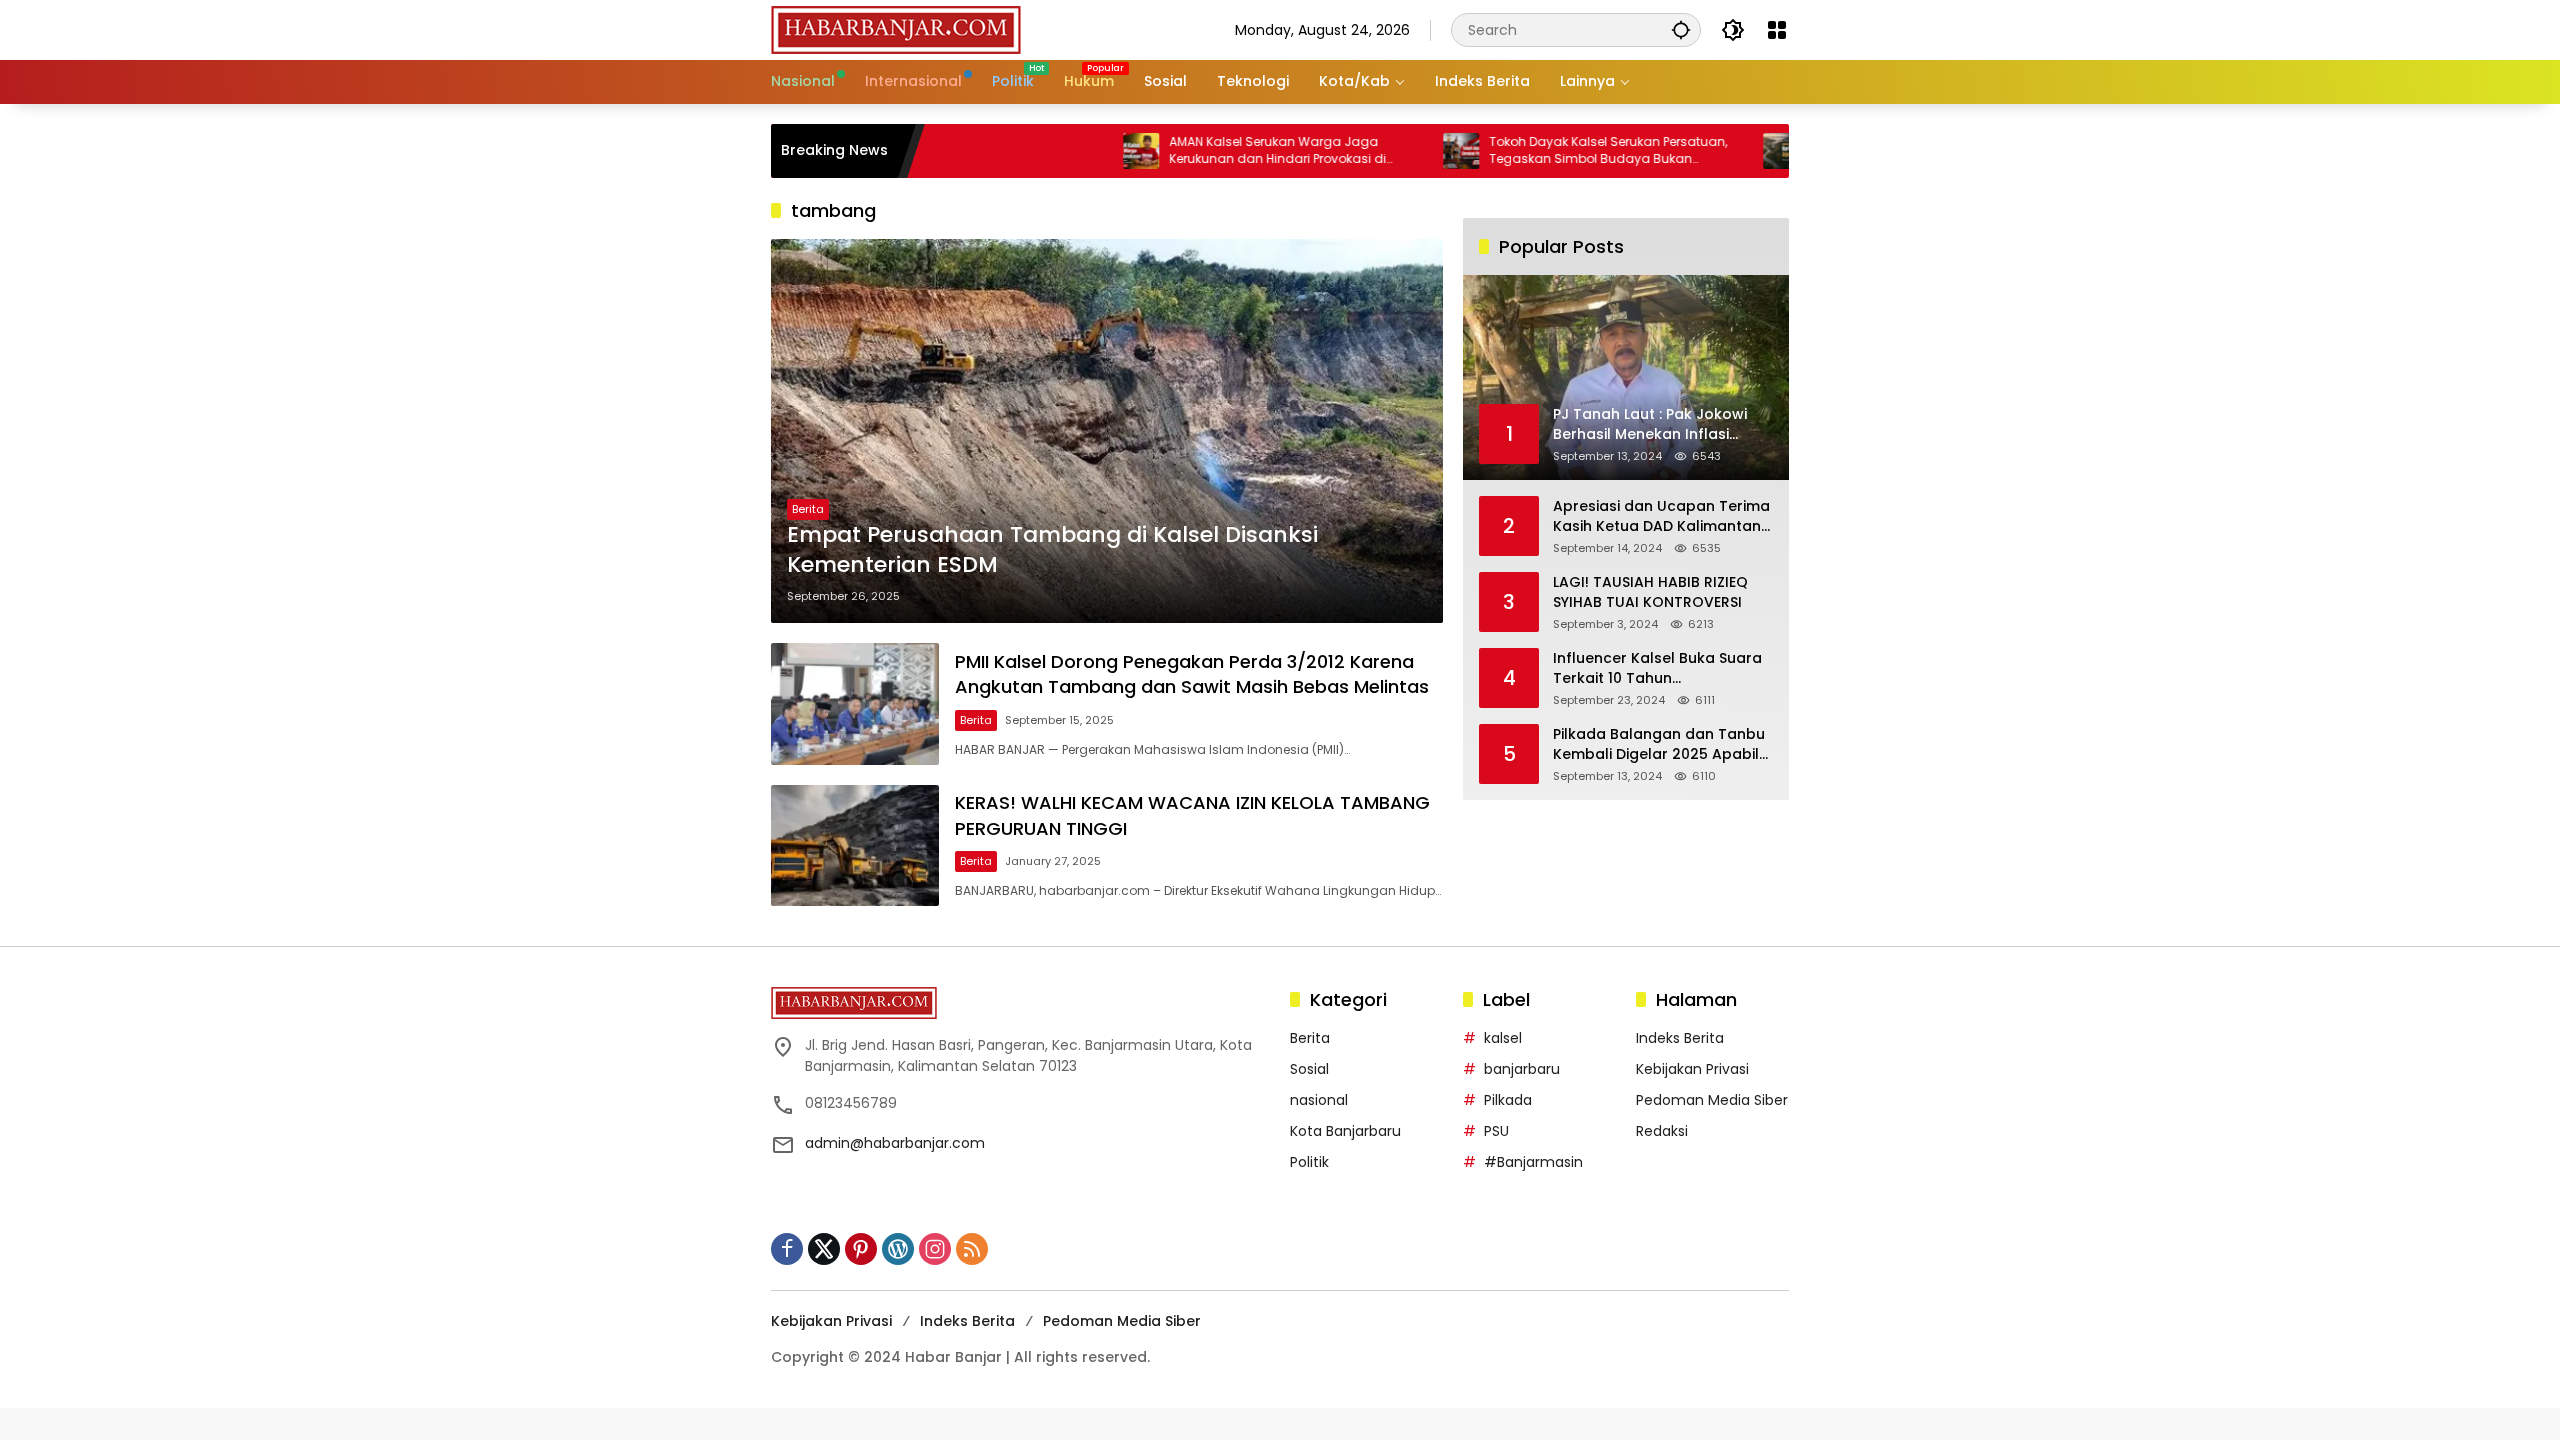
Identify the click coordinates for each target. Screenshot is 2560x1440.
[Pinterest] (861, 1249)
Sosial (1309, 1069)
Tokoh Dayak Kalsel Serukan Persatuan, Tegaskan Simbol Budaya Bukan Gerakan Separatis (1546, 151)
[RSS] (972, 1249)
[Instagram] (935, 1249)
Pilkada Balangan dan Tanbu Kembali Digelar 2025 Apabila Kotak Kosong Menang (1661, 744)
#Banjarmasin (1533, 1162)
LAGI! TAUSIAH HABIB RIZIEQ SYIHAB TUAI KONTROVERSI (1650, 592)
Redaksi (1662, 1131)
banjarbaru (1522, 1069)
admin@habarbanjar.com (895, 1143)
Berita (808, 509)
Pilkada (1508, 1100)
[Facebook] (787, 1249)
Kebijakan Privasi (1692, 1069)
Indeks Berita (1680, 1038)
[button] (1681, 29)
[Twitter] (824, 1249)
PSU (1496, 1131)
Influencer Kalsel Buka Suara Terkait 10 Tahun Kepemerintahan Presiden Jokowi (1657, 668)
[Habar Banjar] (896, 29)
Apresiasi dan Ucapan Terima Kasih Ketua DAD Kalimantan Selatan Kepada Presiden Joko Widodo (1661, 516)
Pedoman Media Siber (1712, 1100)
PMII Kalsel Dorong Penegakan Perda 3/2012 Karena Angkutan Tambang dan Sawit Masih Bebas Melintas (1192, 674)
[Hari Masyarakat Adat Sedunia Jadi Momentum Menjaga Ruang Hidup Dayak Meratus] (1719, 151)
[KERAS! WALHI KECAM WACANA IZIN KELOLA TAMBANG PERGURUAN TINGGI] (855, 845)
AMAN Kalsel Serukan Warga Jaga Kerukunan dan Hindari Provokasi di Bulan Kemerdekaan (1215, 151)
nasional (1319, 1100)
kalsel (1503, 1038)
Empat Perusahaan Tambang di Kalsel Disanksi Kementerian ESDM (1052, 550)
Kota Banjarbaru (1345, 1131)
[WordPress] (898, 1249)
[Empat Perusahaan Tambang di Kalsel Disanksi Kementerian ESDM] (1107, 431)
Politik (1309, 1162)
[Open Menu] (1777, 30)
